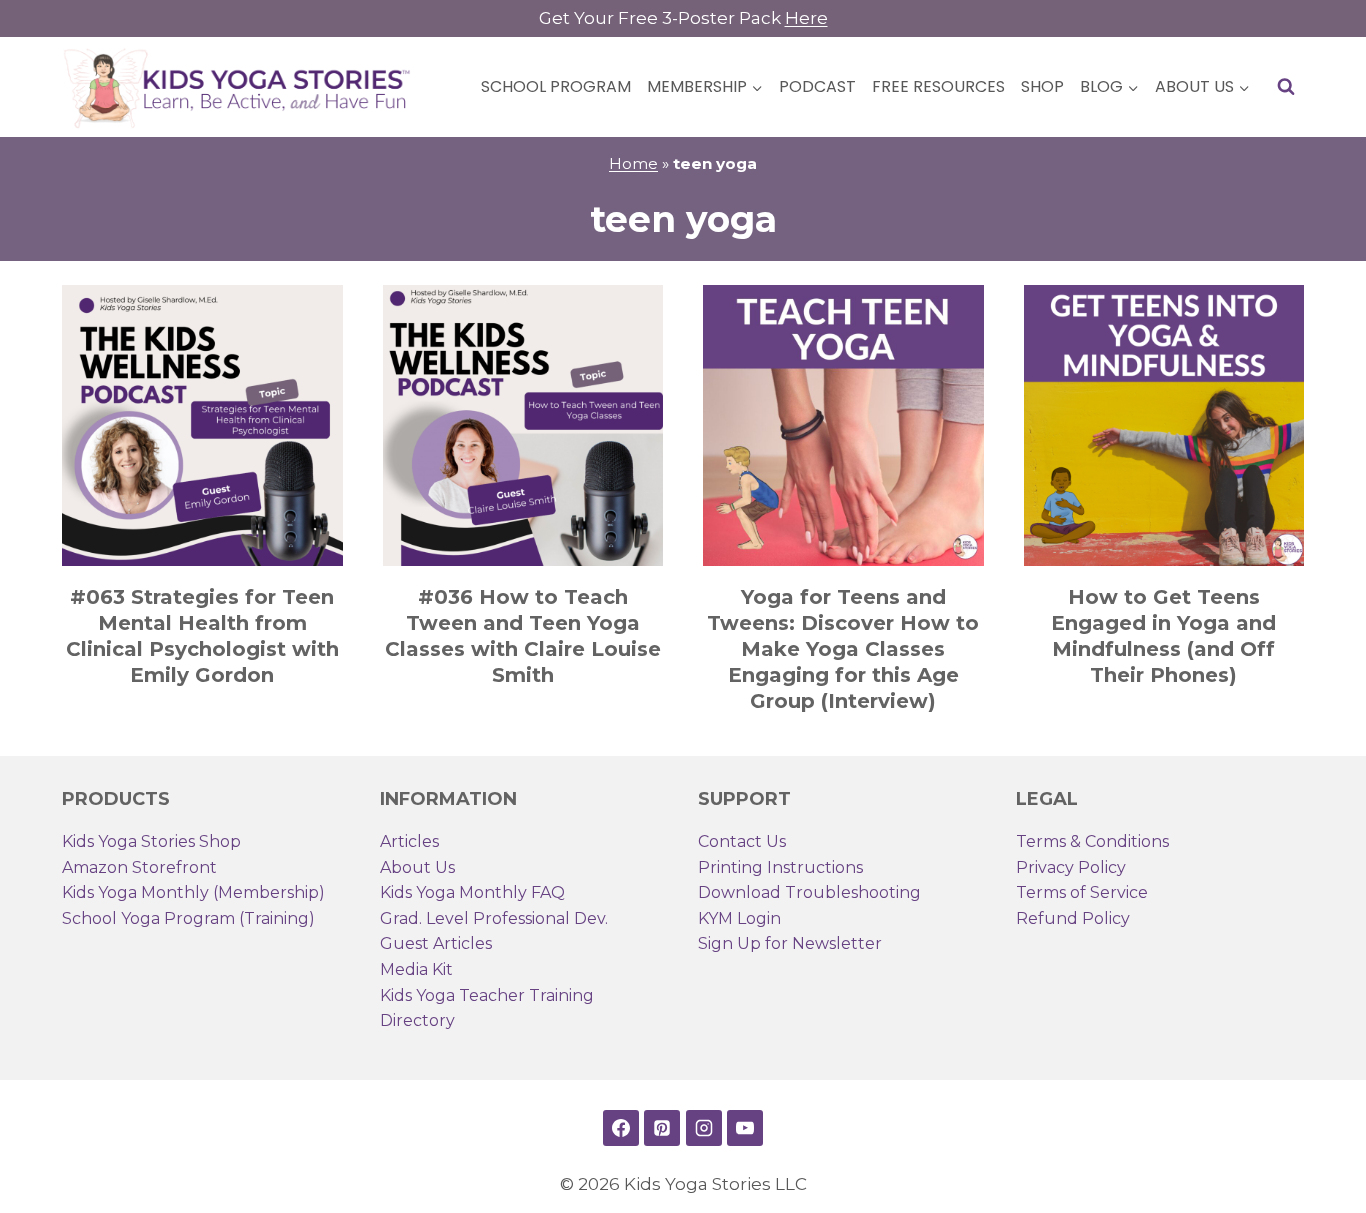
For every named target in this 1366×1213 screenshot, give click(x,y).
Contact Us (742, 841)
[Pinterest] (662, 1128)
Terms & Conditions (1092, 841)
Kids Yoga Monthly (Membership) (193, 892)
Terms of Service (1082, 892)
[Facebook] (621, 1128)
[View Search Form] (1286, 87)
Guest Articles (436, 943)
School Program (556, 86)
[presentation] (202, 425)
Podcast (817, 86)
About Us (417, 867)
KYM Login (739, 918)
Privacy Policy (1071, 867)
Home (633, 163)
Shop (1042, 86)
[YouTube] (745, 1128)
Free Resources (938, 86)
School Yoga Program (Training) (188, 918)
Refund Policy (1073, 918)
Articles (409, 841)
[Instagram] (704, 1128)
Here (806, 18)
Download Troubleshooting (809, 892)
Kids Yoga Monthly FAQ (472, 892)
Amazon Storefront (139, 867)
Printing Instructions (780, 867)
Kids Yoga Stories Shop (151, 841)
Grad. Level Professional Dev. (494, 918)
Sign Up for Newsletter (790, 943)
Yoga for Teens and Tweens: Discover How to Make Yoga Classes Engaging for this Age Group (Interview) (843, 649)
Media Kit (416, 969)
